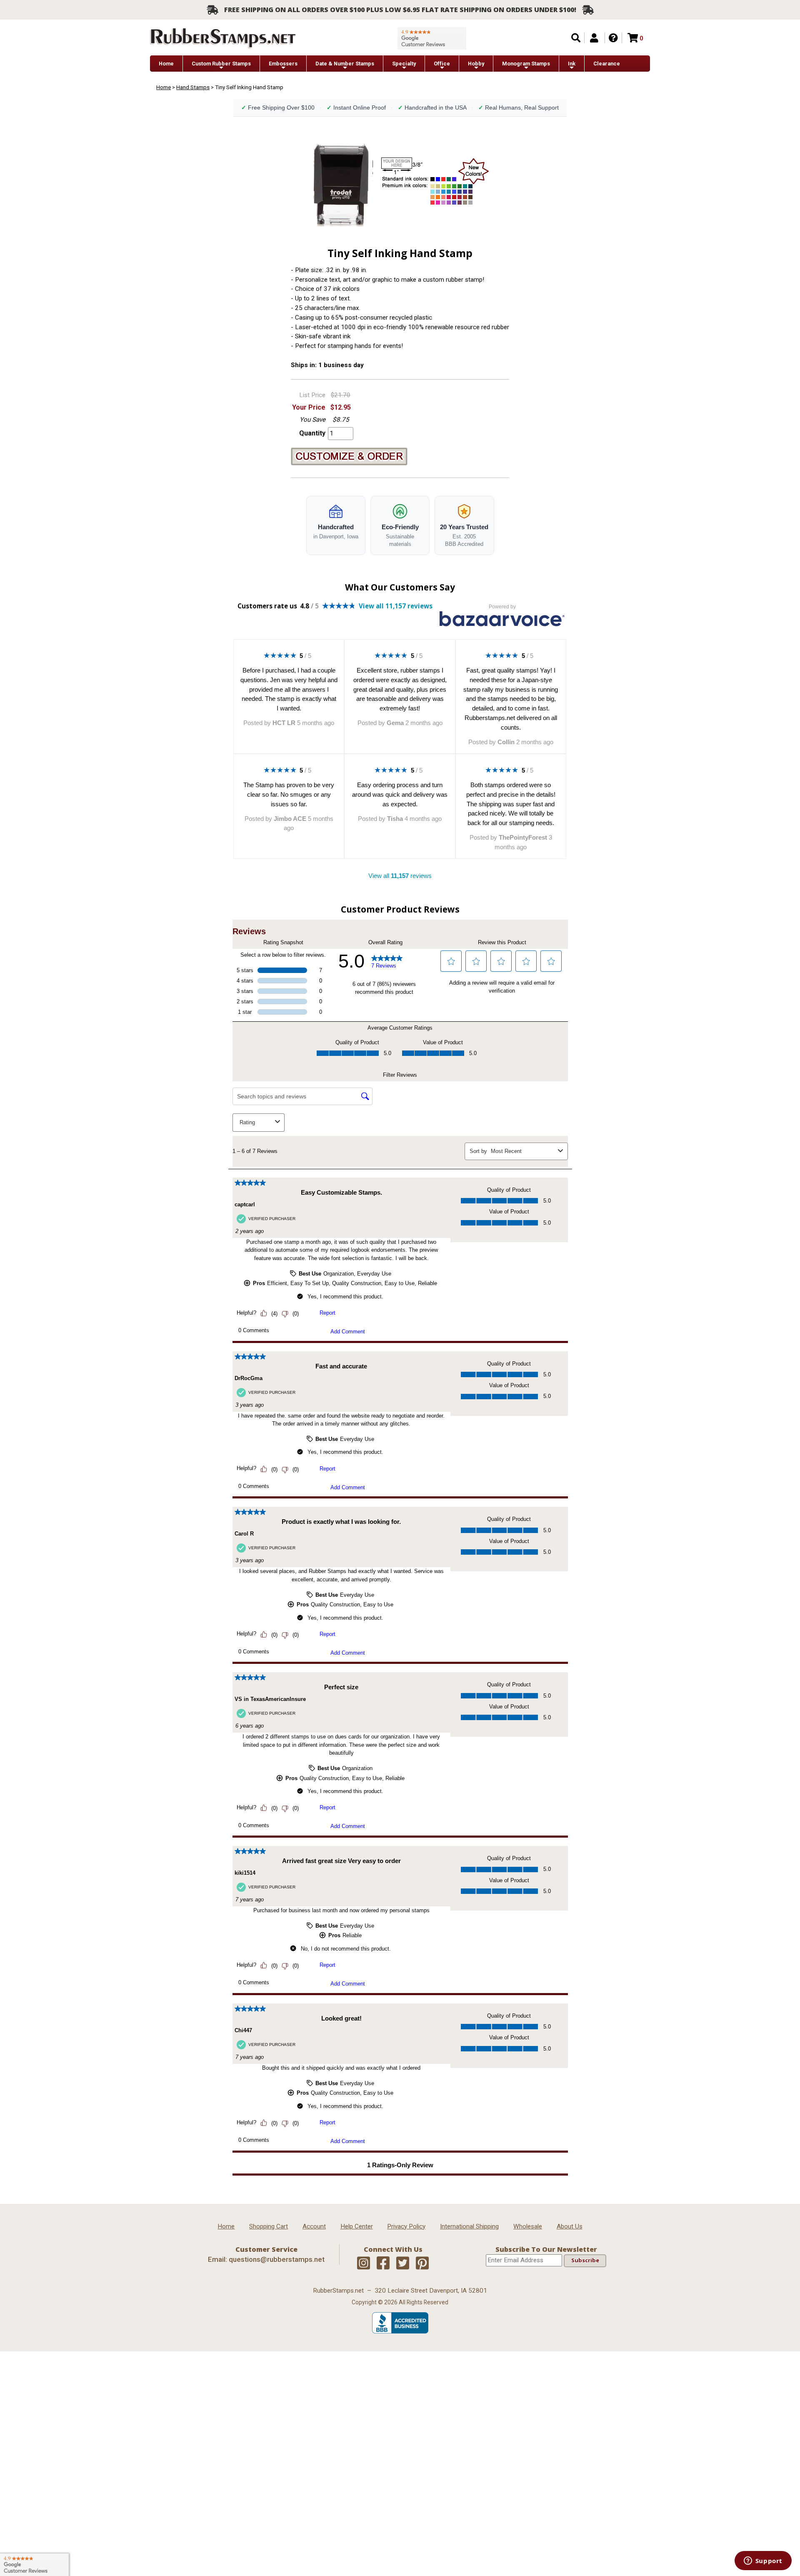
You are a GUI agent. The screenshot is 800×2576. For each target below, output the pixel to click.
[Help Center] (613, 38)
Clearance (607, 64)
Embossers (283, 64)
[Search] (576, 38)
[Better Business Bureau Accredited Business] (400, 2331)
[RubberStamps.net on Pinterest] (422, 2263)
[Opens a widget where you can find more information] (763, 2561)
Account (314, 2226)
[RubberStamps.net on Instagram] (364, 2263)
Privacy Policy (406, 2226)
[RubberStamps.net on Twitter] (403, 2263)
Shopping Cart (269, 2226)
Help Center (357, 2226)
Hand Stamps (193, 87)
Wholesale (528, 2226)
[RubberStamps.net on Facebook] (383, 2263)
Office (442, 64)
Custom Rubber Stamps (221, 64)
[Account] (594, 38)
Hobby (476, 64)
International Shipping (469, 2226)
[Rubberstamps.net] (223, 38)
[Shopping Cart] (633, 38)
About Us (570, 2226)
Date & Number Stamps (345, 64)
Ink (572, 64)
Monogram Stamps (526, 64)
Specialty (404, 64)
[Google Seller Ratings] (432, 38)
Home (166, 64)
